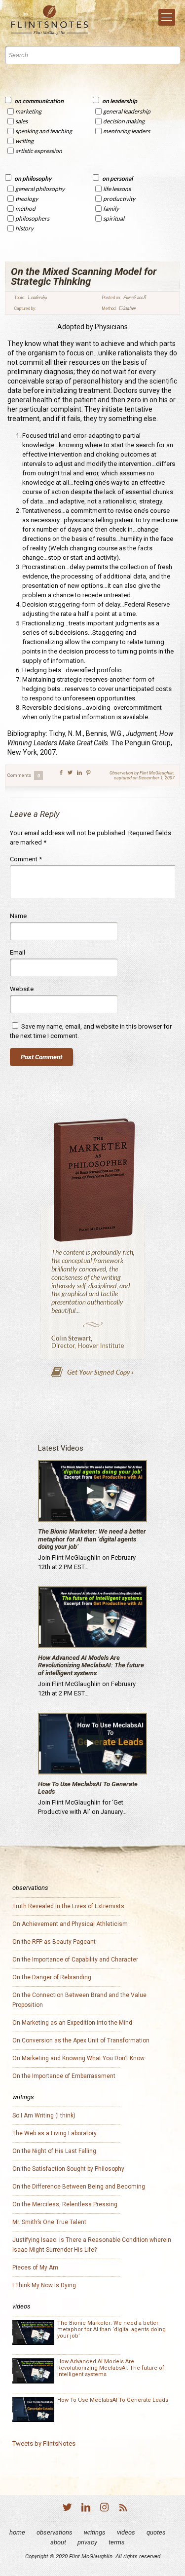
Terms (117, 2542)
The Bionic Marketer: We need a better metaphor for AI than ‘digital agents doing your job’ (92, 1539)
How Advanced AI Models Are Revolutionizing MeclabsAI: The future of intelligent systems (91, 1665)
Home (17, 2532)
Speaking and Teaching (44, 131)
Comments (24, 775)
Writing (24, 141)
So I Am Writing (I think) (44, 2115)
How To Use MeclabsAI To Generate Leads (113, 2400)
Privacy (87, 2542)
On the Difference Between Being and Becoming (79, 2187)
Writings (95, 2532)
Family (111, 209)
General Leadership (127, 111)
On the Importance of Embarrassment (64, 2076)
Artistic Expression (39, 151)
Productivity (119, 199)
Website (22, 989)
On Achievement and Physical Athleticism (70, 1924)
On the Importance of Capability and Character (75, 1960)
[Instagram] (105, 2509)
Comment (26, 859)
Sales (21, 121)
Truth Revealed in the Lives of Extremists (68, 1906)
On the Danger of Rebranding (52, 1977)
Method (25, 209)
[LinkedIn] (86, 2509)
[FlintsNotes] (50, 20)
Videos (126, 2532)
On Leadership (120, 101)
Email (18, 952)
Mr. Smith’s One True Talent (49, 2222)
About (58, 2542)
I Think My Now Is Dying (44, 2285)
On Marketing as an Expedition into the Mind (72, 2023)
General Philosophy (40, 189)
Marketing (28, 111)
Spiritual (114, 218)
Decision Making (124, 121)
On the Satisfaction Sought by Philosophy (68, 2169)
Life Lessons (117, 189)
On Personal (117, 178)
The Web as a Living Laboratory (55, 2133)
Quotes (156, 2532)
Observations (55, 2532)
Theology (27, 199)
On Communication (39, 101)
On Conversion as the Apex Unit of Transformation (81, 2040)
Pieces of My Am (35, 2268)
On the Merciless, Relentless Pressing (65, 2204)
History (24, 228)
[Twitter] (67, 2509)
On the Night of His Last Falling (54, 2151)
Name (18, 916)
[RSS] (123, 2509)
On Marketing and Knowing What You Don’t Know (78, 2058)
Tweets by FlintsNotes (44, 2443)
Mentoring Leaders (127, 131)
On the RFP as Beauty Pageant (54, 1942)
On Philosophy (33, 178)
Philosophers (32, 218)
